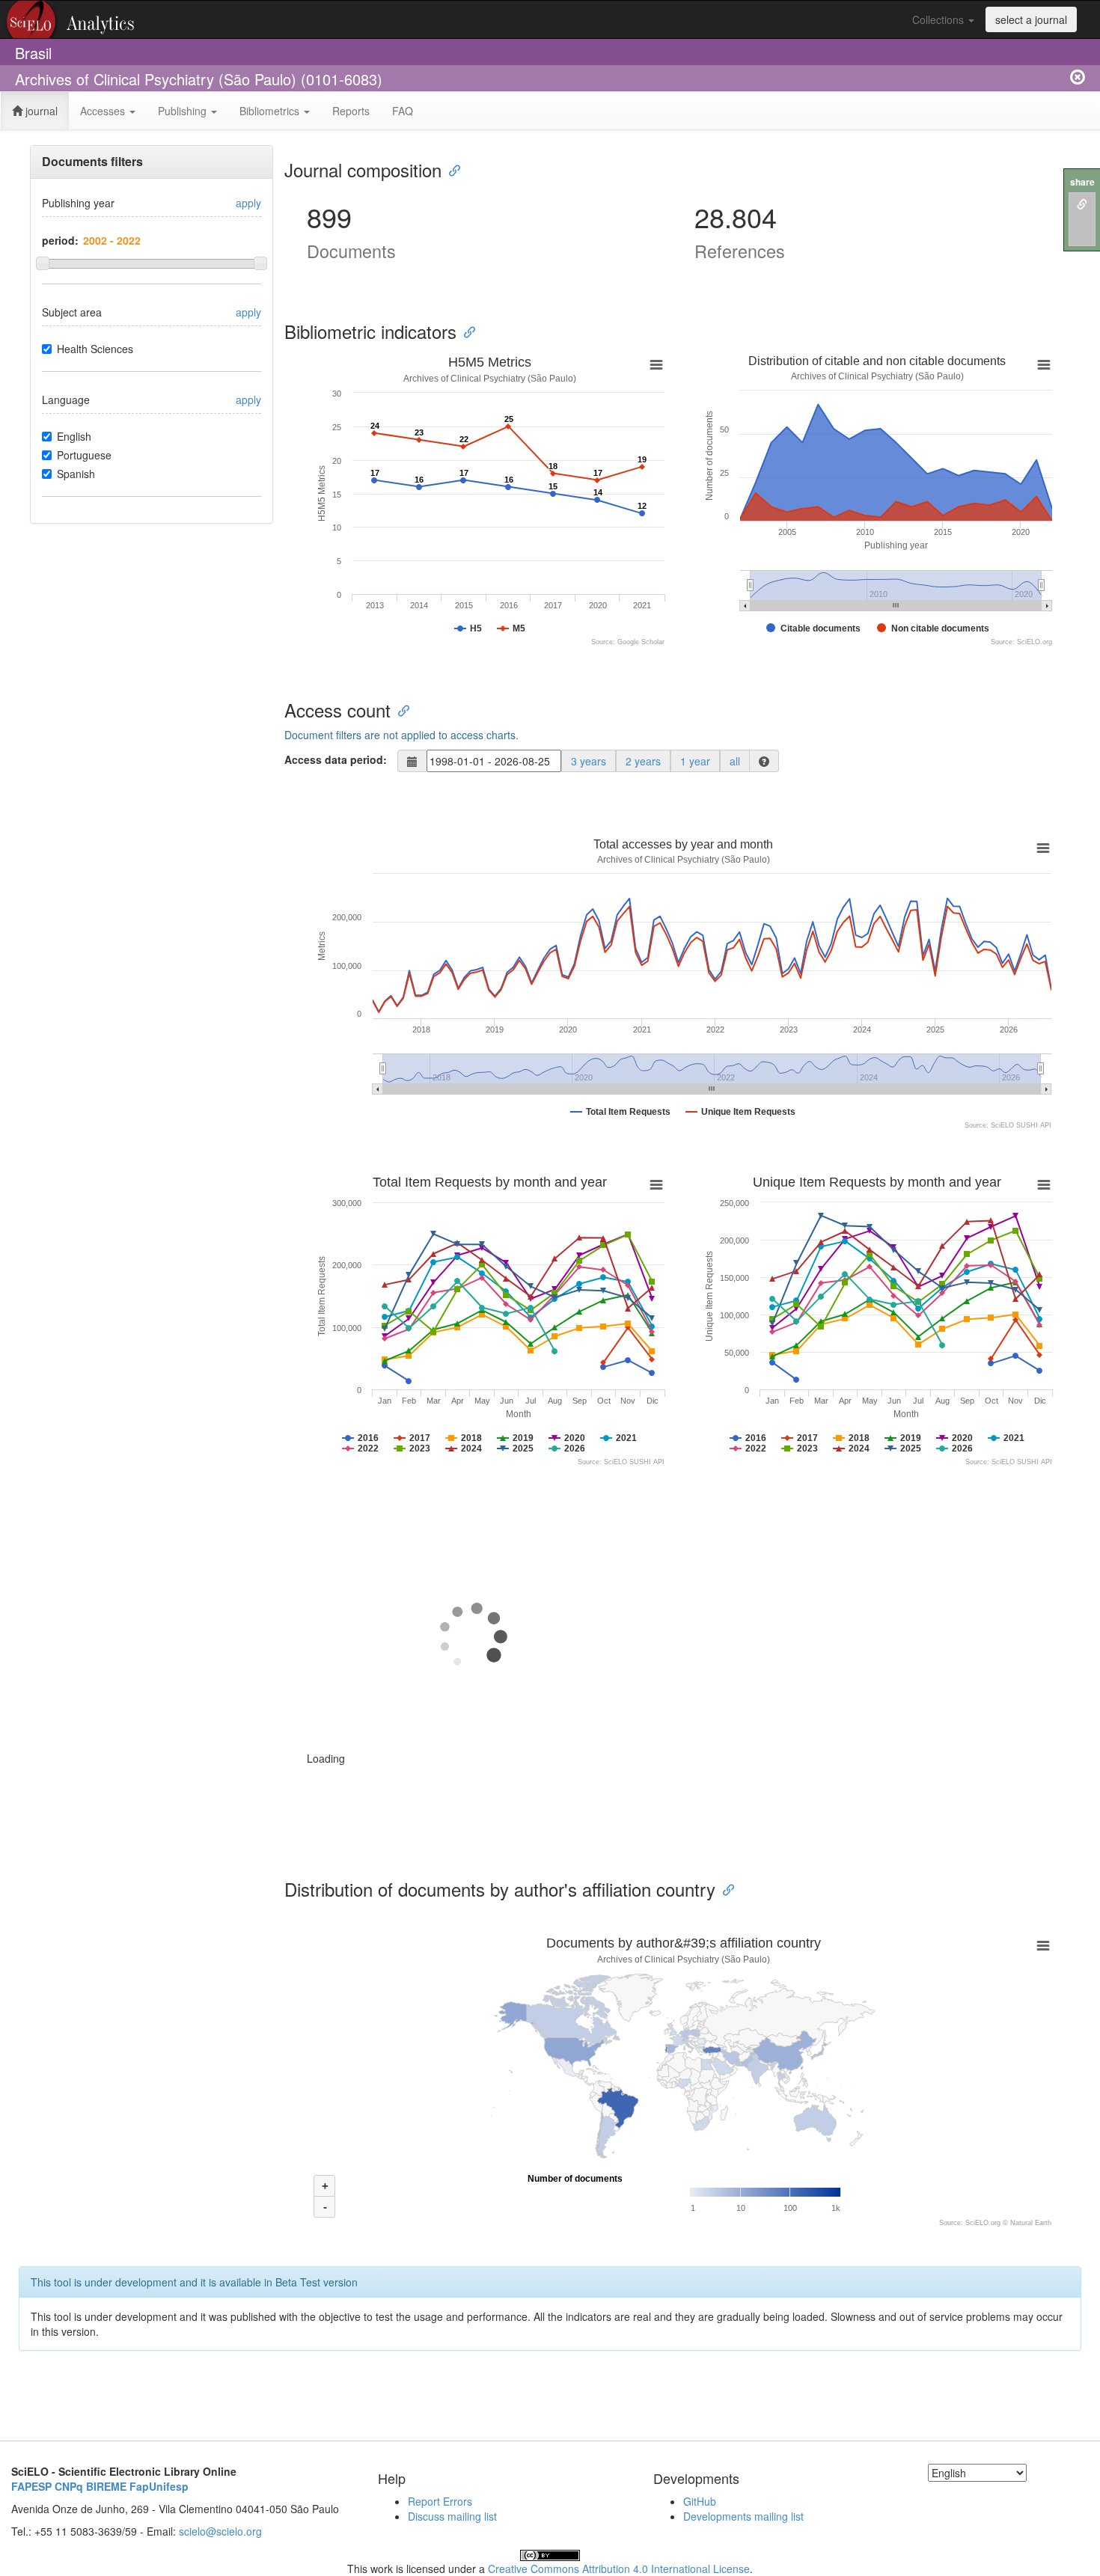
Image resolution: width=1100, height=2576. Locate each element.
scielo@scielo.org (220, 2531)
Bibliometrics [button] (271, 111)
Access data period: (336, 759)
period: (60, 240)
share (1082, 182)
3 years (589, 761)
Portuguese (84, 455)
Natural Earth (1031, 2223)
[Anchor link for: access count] (400, 710)
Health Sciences (95, 349)
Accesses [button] (104, 111)
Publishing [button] (184, 111)
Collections (939, 19)
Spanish (76, 474)
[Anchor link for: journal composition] (450, 169)
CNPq (69, 2486)
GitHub (700, 2501)
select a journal (1031, 19)
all (735, 761)
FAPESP (31, 2486)
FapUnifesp (159, 2486)
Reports (351, 111)
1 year (695, 761)
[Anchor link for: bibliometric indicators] (465, 331)
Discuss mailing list (452, 2516)
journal (40, 111)
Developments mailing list (743, 2516)
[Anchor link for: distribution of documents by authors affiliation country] (724, 1889)
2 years (643, 761)
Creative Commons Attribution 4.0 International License (619, 2569)
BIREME (106, 2486)
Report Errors (440, 2501)
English (74, 436)
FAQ (403, 111)
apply (248, 203)
